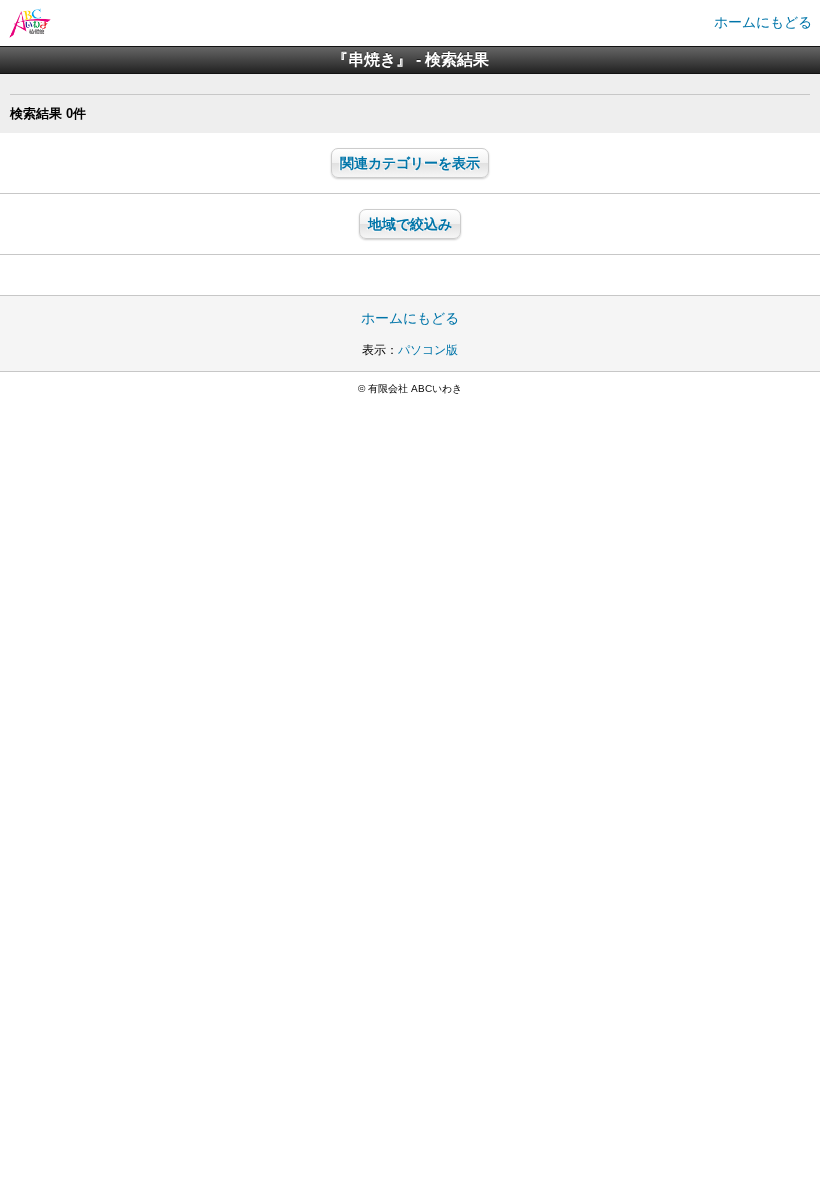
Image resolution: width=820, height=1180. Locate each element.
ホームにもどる (763, 22)
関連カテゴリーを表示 (410, 163)
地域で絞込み (410, 224)
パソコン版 (428, 350)
